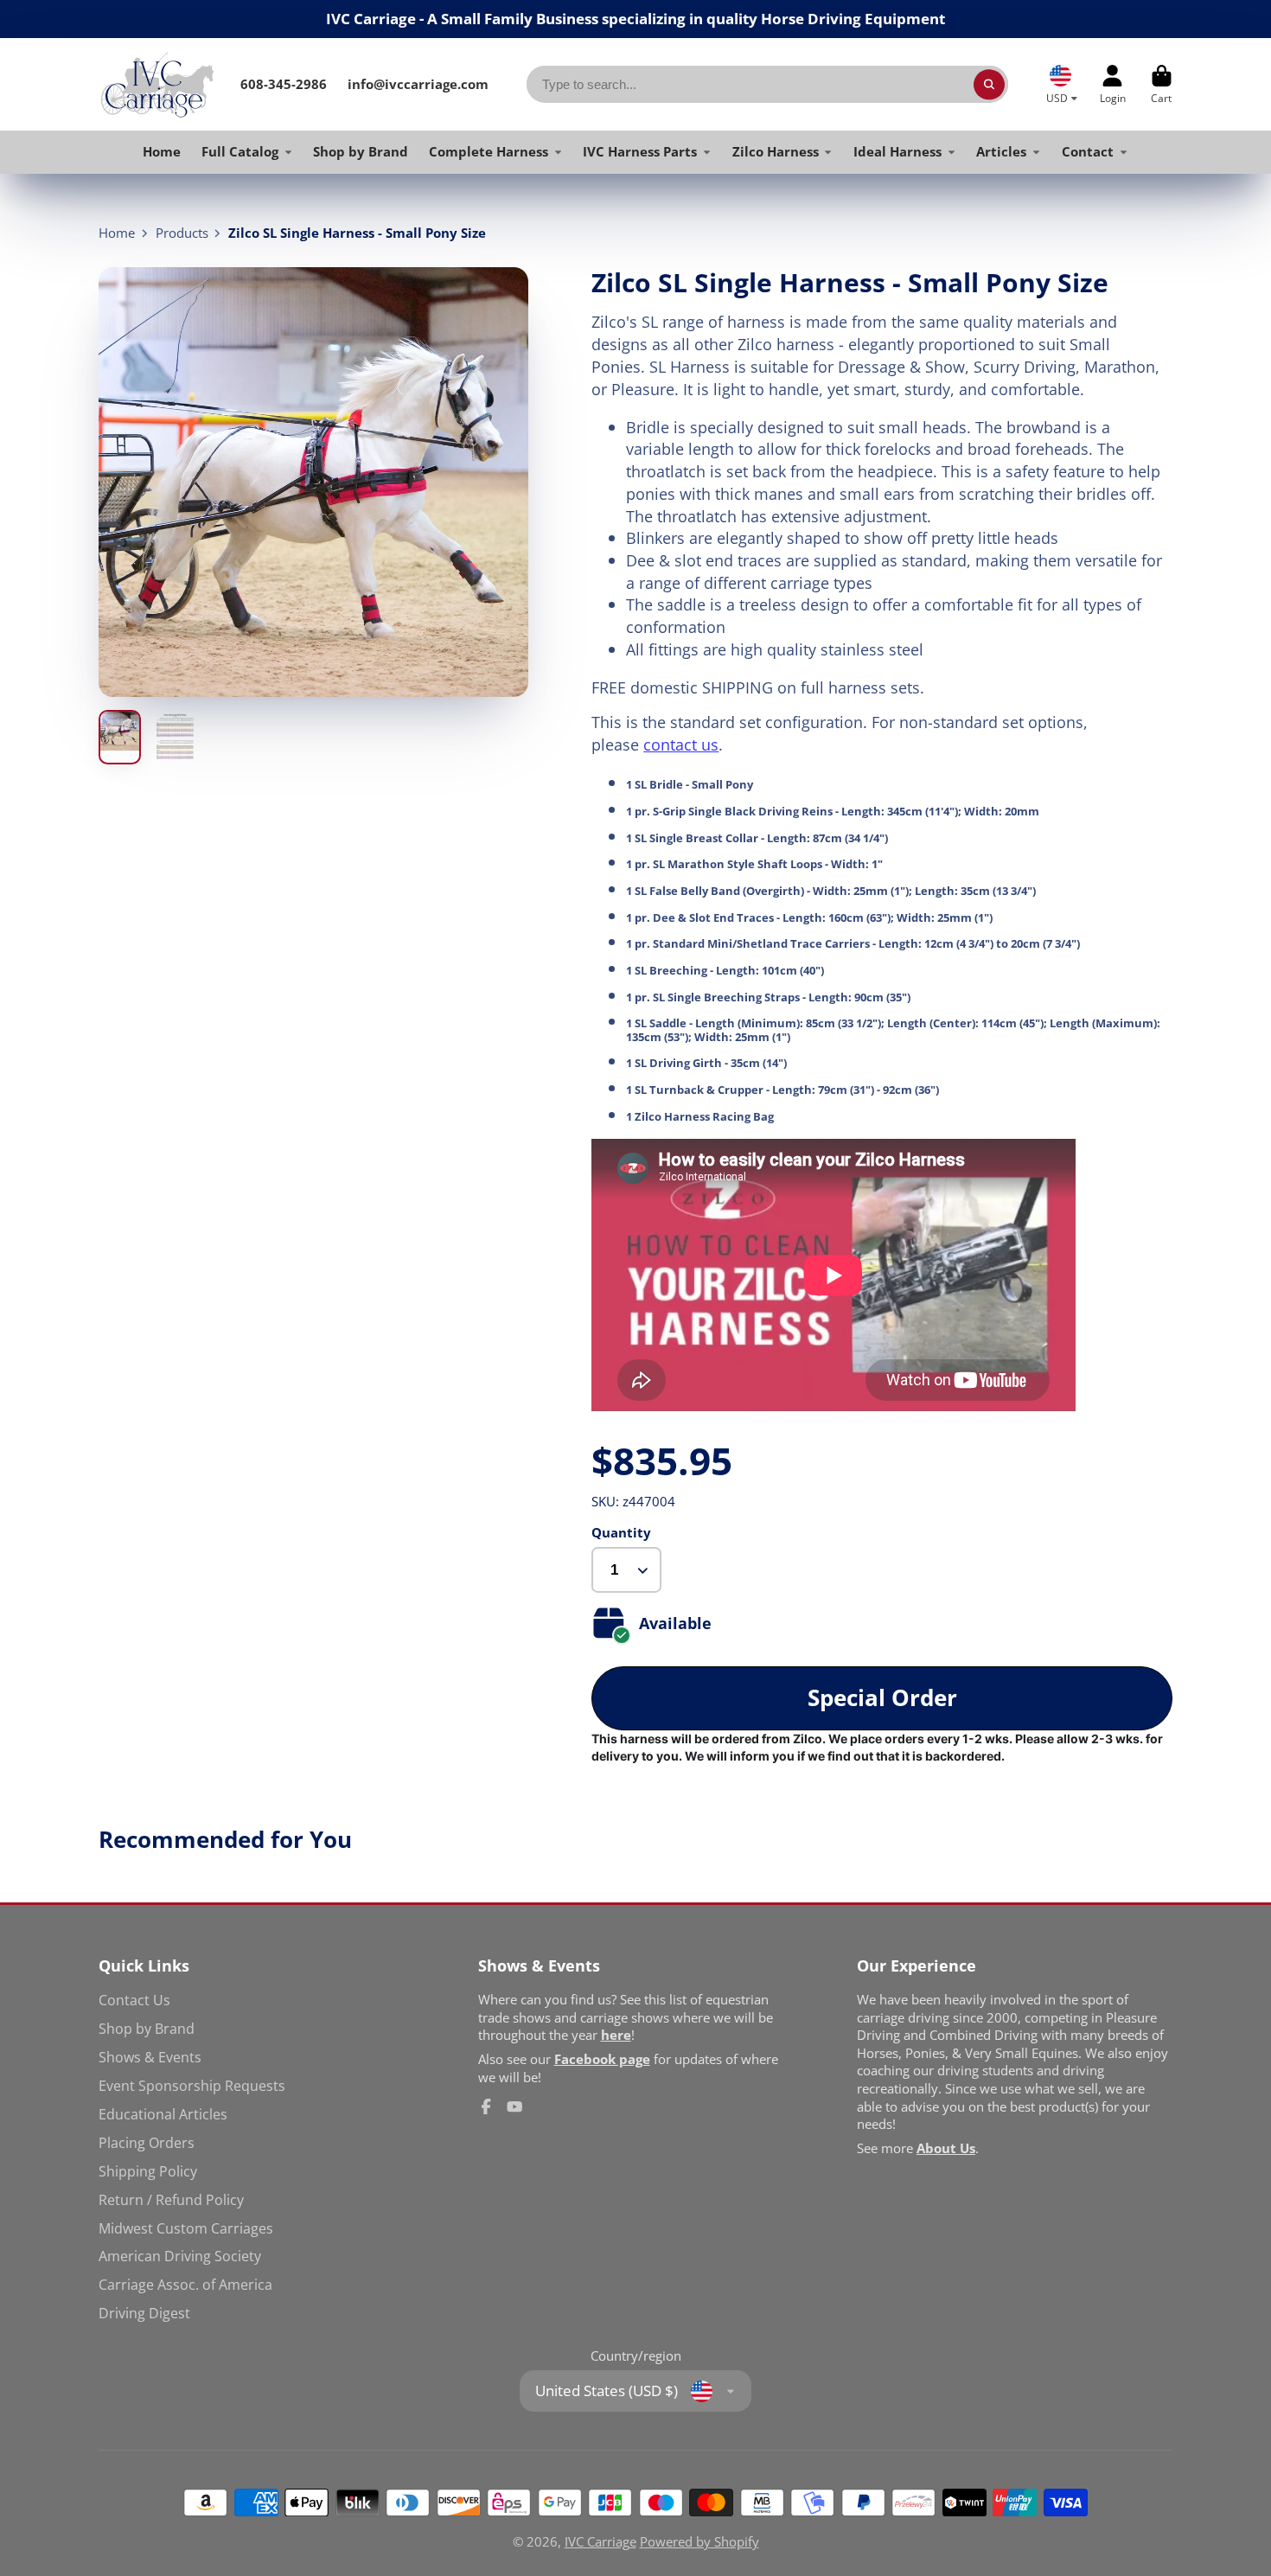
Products (182, 233)
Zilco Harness (776, 151)
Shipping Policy (148, 2171)
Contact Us (134, 2000)
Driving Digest (144, 2313)
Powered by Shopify (699, 2541)
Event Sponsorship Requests (192, 2086)
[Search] (989, 84)
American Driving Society (180, 2256)
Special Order (882, 1698)
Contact (1088, 151)
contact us (681, 744)
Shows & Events (150, 2057)
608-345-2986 (284, 84)
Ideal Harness (897, 151)
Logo (157, 84)
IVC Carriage (600, 2541)
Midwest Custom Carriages (186, 2228)
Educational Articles (163, 2114)
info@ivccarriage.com (418, 84)
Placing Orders (147, 2143)
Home (162, 151)
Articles (1001, 151)
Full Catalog (240, 151)
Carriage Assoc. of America (185, 2285)
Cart (1162, 85)
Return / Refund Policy (171, 2200)
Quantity (621, 1532)
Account (1113, 85)
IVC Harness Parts (640, 151)
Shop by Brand (361, 151)
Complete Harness (489, 151)
